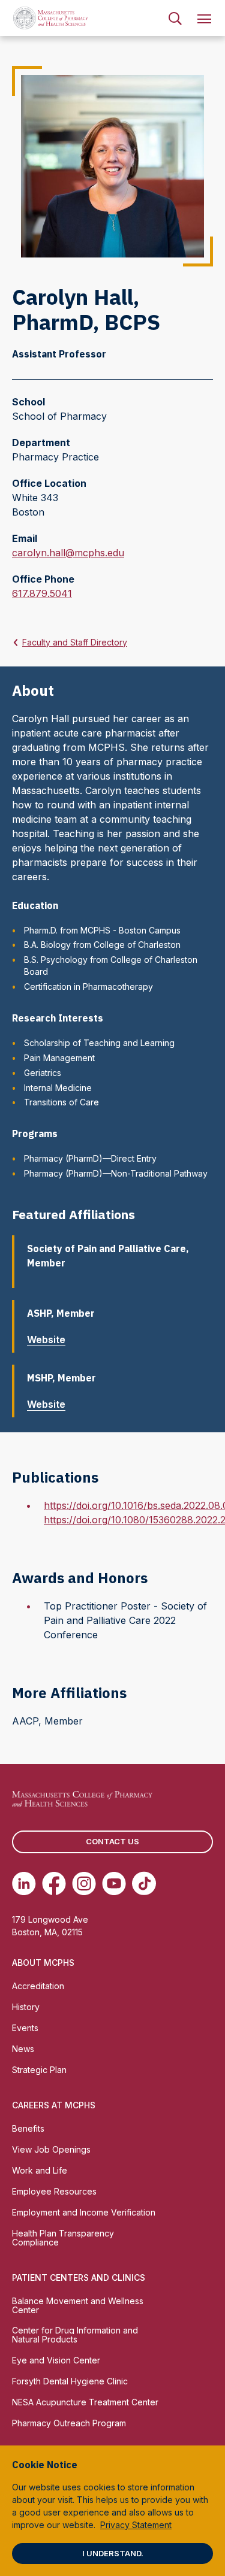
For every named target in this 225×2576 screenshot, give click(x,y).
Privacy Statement (136, 2525)
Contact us (112, 1841)
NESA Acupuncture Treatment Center (85, 2402)
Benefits (28, 2128)
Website (46, 1339)
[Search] (175, 18)
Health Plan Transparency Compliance (63, 2238)
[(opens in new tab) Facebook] (54, 1883)
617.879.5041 (42, 594)
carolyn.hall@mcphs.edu (68, 553)
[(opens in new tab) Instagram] (84, 1883)
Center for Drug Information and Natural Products (75, 2335)
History (26, 2007)
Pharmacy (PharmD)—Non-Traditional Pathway (116, 1173)
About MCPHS (43, 1963)
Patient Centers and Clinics (79, 2278)
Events (25, 2028)
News (23, 2049)
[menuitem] (175, 18)
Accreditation (38, 1986)
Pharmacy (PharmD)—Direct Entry (90, 1158)
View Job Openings (51, 2149)
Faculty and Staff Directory (75, 642)
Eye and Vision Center (56, 2360)
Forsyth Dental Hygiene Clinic (70, 2381)
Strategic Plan (39, 2070)
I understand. (113, 2553)
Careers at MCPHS (54, 2105)
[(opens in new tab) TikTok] (144, 1883)
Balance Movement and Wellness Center (78, 2305)
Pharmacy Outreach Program (69, 2423)
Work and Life (40, 2170)
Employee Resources (54, 2191)
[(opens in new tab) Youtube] (114, 1883)
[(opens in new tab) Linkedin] (24, 1883)
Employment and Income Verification (84, 2212)
